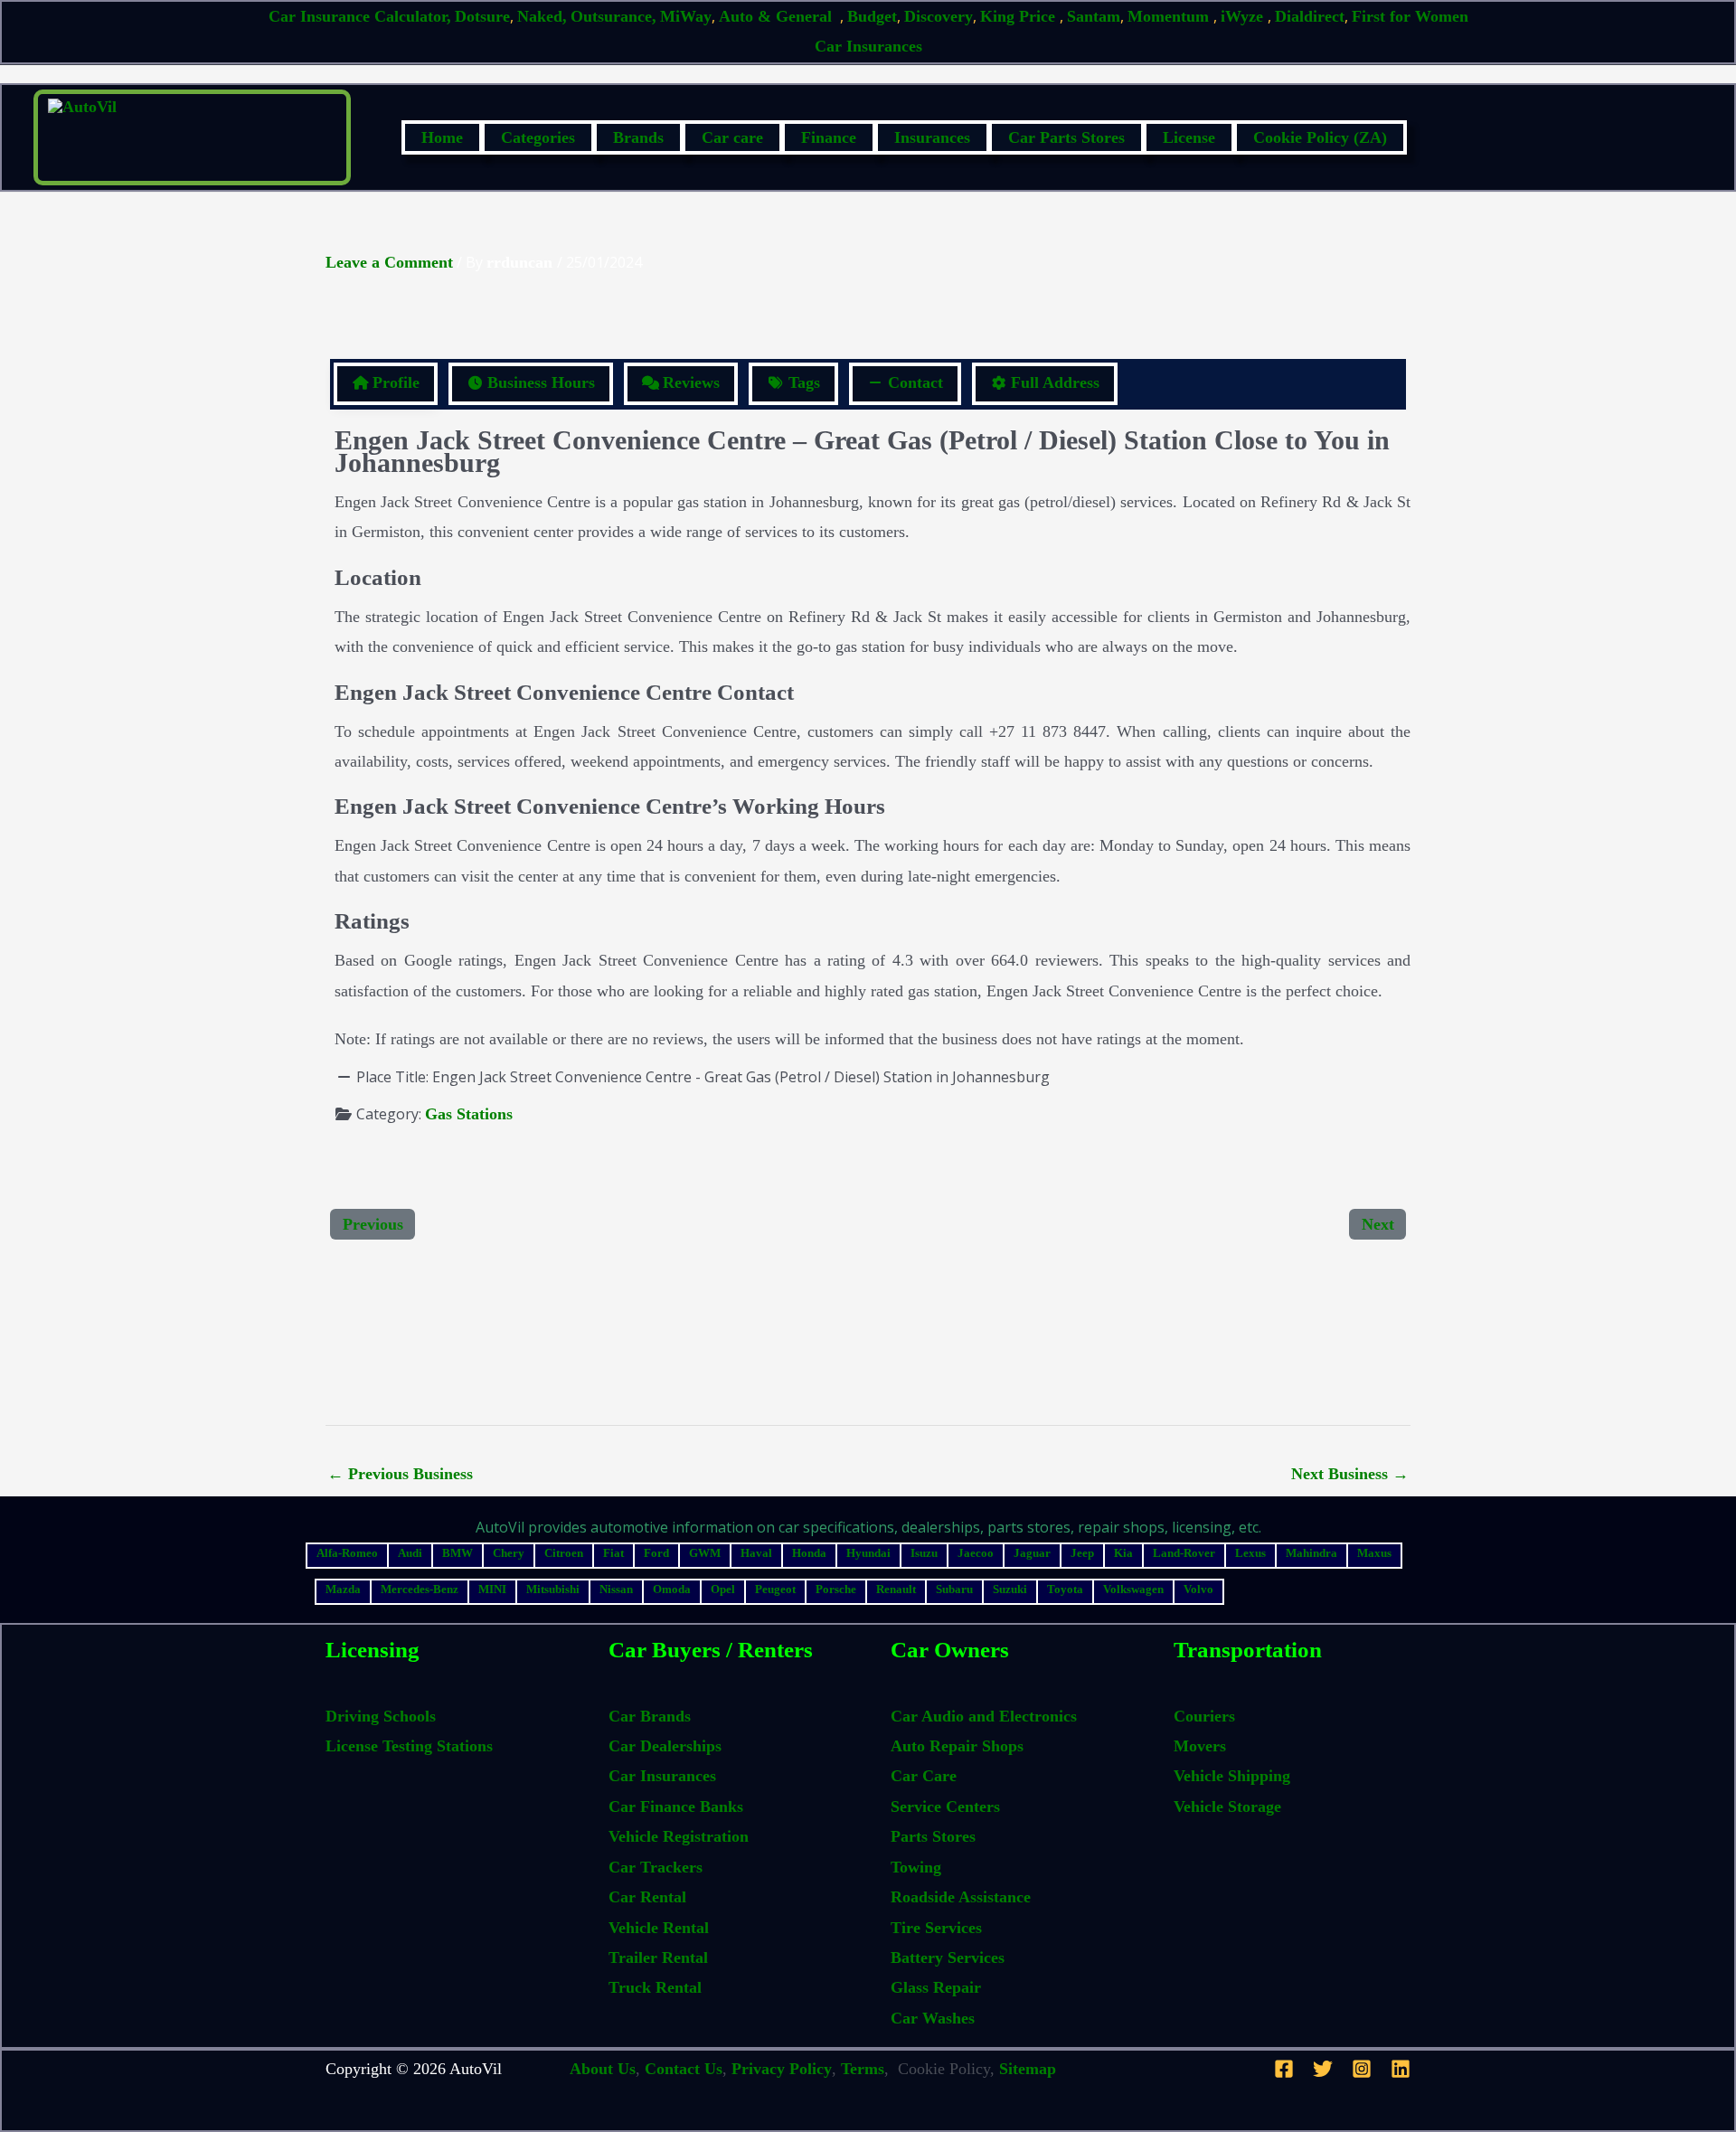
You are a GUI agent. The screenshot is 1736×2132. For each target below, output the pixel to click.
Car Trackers (656, 1867)
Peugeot (775, 1589)
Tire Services (936, 1928)
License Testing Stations (409, 1746)
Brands (638, 137)
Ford (656, 1553)
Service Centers (945, 1807)
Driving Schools (381, 1716)
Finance (829, 137)
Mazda (343, 1589)
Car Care (924, 1776)
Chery (509, 1553)
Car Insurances (868, 46)
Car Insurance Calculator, (360, 16)
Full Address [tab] (1055, 382)
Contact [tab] (915, 382)
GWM (705, 1553)
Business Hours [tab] (541, 382)
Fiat (613, 1553)
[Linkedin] (1401, 2069)
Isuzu (924, 1553)
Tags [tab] (804, 382)
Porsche (836, 1589)
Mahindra (1311, 1553)
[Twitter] (1323, 2069)
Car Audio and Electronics (984, 1716)
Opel (723, 1589)
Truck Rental (655, 1987)
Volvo (1198, 1589)
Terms (863, 2069)
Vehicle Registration (679, 1836)
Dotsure (482, 16)
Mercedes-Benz (420, 1589)
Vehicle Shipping (1232, 1776)
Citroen (564, 1553)
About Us (603, 2069)
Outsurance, (613, 16)
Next (1378, 1224)
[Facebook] (1284, 2069)
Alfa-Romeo (347, 1553)
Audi (410, 1553)
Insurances (932, 137)
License (1189, 137)
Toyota (1065, 1589)
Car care (732, 137)
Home (442, 137)
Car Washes (933, 2018)
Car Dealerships (665, 1746)
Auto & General (778, 16)
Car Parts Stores (1066, 137)
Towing (916, 1867)
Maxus (1374, 1553)
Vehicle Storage (1227, 1807)
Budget (872, 16)
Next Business (1350, 1474)
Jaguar (1032, 1553)
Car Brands (650, 1716)
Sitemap (1028, 2069)
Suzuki (1010, 1589)
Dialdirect (1310, 16)
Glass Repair (936, 1987)
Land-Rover (1184, 1553)
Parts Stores (933, 1836)
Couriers (1204, 1716)
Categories (538, 137)
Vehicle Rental (659, 1928)
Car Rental (647, 1897)
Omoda (672, 1589)
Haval (756, 1553)
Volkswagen (1133, 1589)
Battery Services (948, 1957)
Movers (1200, 1746)
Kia (1123, 1553)
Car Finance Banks (676, 1807)
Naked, (542, 16)
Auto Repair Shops (957, 1746)
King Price (1020, 16)
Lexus (1250, 1553)
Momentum (1170, 16)
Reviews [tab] (691, 382)
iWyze (1244, 16)
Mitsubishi (553, 1589)
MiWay (686, 16)
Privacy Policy (782, 2069)
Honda (809, 1553)
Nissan (616, 1589)
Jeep (1082, 1553)
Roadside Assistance (961, 1897)
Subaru (954, 1589)
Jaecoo (976, 1553)
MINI (492, 1589)
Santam (1094, 16)
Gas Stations (469, 1114)
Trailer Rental (658, 1957)
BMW (458, 1553)
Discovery (939, 16)
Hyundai (868, 1553)
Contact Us (684, 2069)
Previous (373, 1224)
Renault (896, 1589)
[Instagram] (1362, 2069)
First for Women (1410, 16)
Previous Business (400, 1474)
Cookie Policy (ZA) (1320, 137)
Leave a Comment (389, 262)
